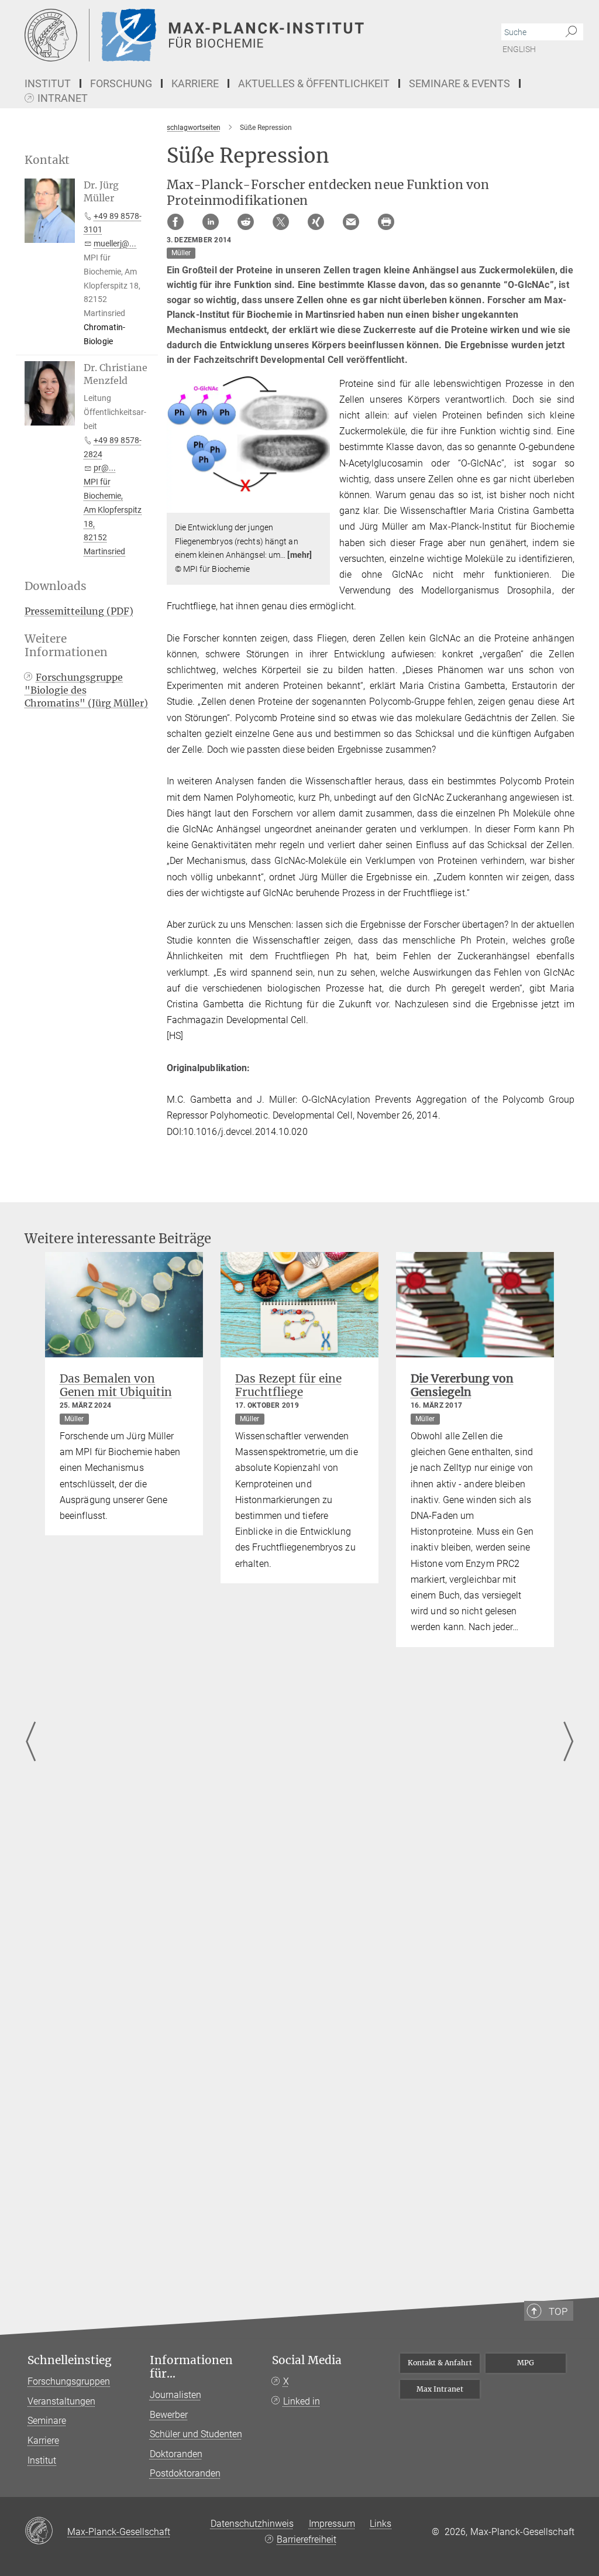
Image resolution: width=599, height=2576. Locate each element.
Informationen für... (191, 2367)
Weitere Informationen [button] (66, 646)
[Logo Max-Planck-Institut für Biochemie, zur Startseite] (244, 35)
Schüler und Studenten (196, 2434)
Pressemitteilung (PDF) (79, 611)
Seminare (47, 2421)
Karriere (43, 2440)
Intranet (63, 99)
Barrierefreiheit (307, 2539)
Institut (42, 2460)
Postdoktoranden (185, 2473)
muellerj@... (115, 243)
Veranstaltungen (61, 2401)
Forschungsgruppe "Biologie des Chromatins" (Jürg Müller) (86, 690)
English (519, 49)
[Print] (386, 222)
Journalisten (175, 2395)
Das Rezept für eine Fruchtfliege (288, 1385)
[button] (320, 504)
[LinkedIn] (211, 222)
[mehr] (299, 555)
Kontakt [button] (47, 160)
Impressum (332, 2524)
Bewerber (169, 2415)
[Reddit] (246, 222)
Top (558, 2311)
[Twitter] (281, 222)
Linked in (302, 2401)
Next (568, 1742)
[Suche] (571, 32)
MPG (526, 2363)
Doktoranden (176, 2454)
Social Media (307, 2360)
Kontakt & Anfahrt (440, 2363)
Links (381, 2524)
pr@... (105, 468)
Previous (31, 1742)
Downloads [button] (56, 586)
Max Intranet (440, 2389)
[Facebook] (175, 222)
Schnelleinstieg (70, 2360)
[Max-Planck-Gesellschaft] (46, 2532)
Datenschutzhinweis (252, 2524)
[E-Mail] (351, 222)
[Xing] (316, 222)
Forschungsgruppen (69, 2381)
